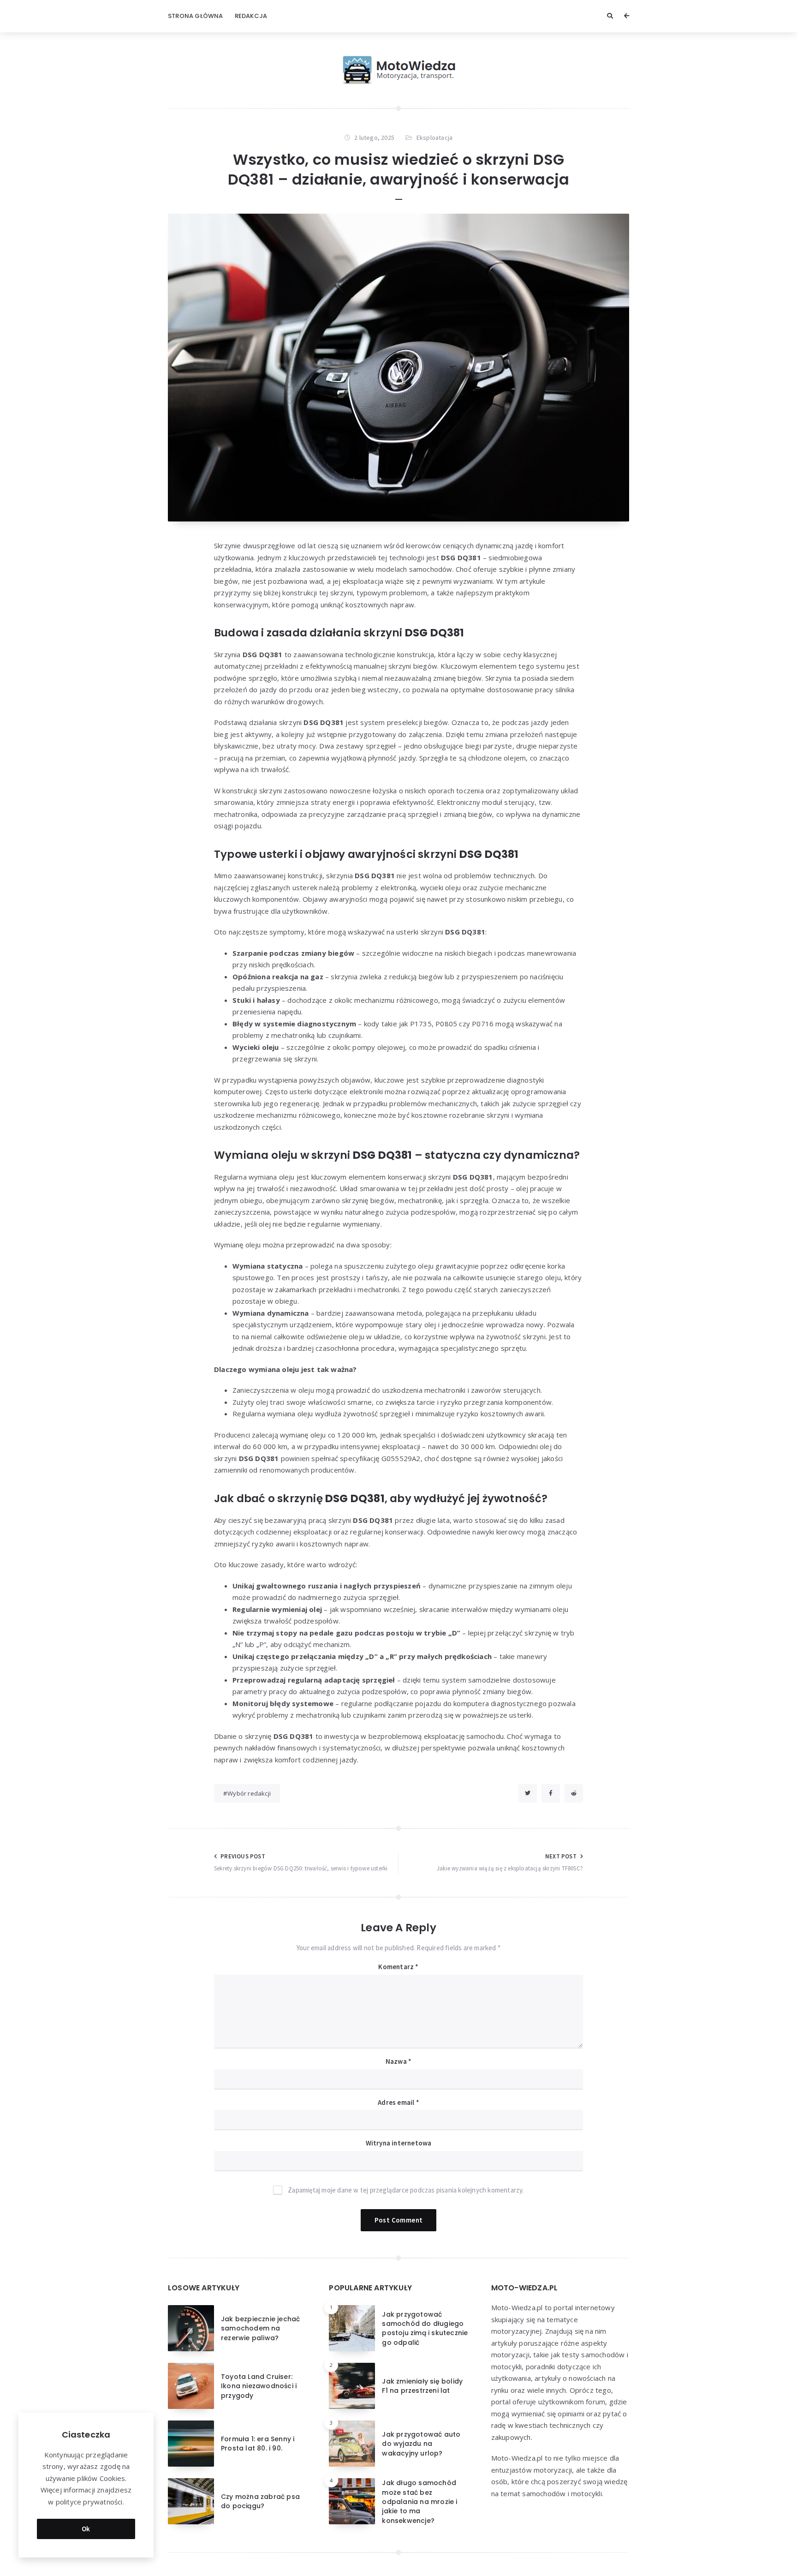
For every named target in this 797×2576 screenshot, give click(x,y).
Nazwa (398, 2061)
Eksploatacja (434, 138)
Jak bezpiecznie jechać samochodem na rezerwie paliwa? (260, 2328)
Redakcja (251, 16)
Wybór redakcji (249, 1793)
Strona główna (196, 16)
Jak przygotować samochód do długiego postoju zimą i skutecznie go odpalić (425, 2328)
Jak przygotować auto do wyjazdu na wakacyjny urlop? (421, 2444)
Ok (86, 2529)
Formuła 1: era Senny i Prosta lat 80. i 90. (258, 2444)
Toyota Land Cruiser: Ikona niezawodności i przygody (259, 2386)
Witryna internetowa (399, 2143)
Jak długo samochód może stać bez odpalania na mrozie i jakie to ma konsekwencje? (419, 2501)
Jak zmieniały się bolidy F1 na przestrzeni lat (422, 2386)
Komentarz (398, 1967)
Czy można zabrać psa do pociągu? (260, 2501)
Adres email (398, 2102)
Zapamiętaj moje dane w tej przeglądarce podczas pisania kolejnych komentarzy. (406, 2190)
